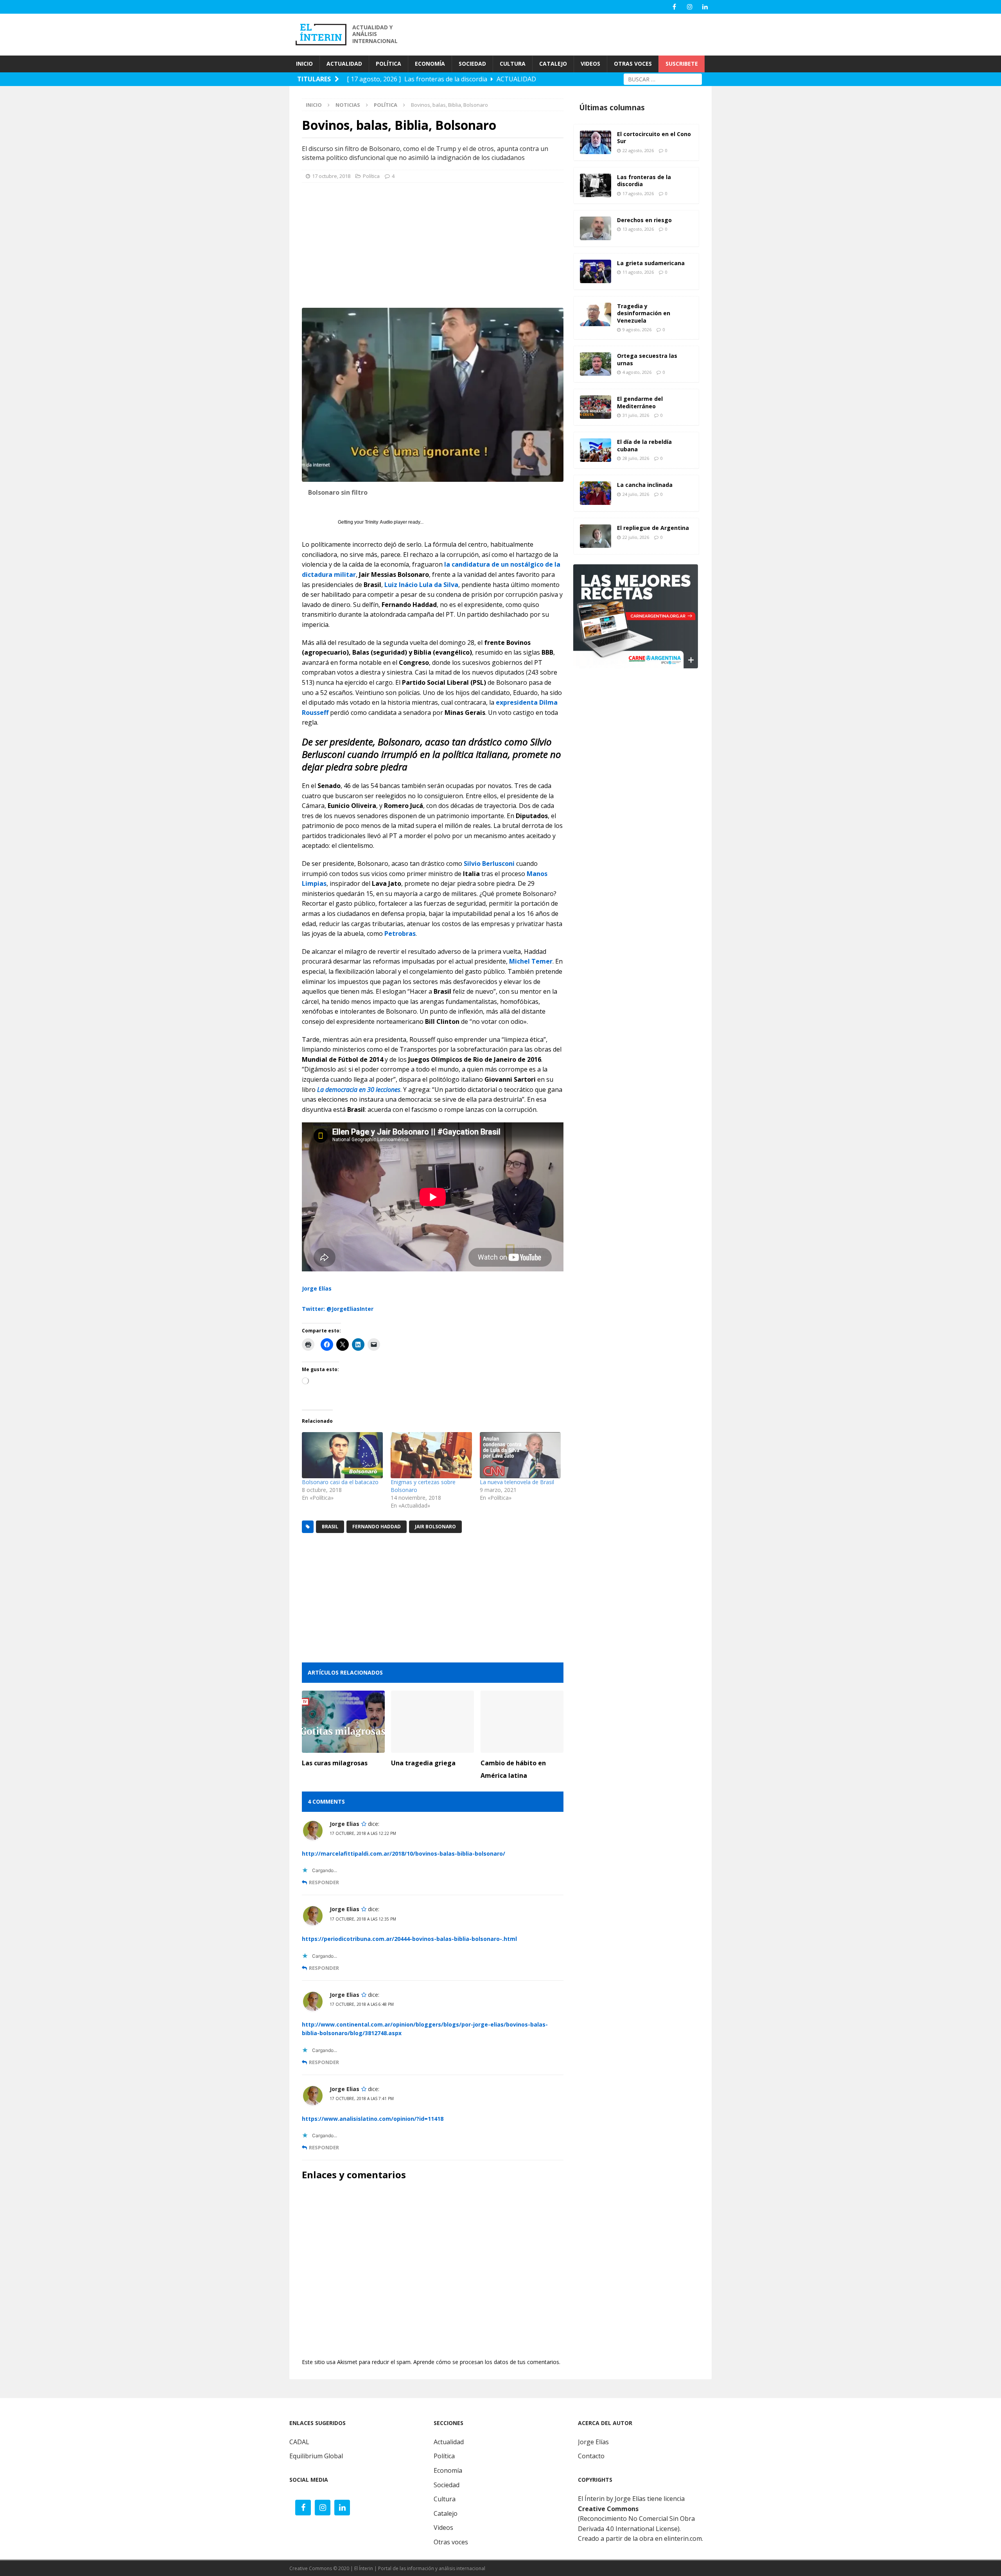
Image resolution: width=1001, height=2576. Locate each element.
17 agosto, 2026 (638, 193)
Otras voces (451, 2542)
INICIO (304, 64)
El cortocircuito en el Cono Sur (654, 137)
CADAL (299, 2442)
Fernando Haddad (377, 1527)
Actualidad (449, 2442)
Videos (443, 2528)
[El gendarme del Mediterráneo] (596, 407)
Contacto (591, 2456)
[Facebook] (674, 7)
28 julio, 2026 (636, 458)
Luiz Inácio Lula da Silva (421, 585)
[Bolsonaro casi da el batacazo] (342, 1455)
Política (371, 176)
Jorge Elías (317, 1288)
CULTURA (513, 64)
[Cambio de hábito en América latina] (522, 1722)
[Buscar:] (663, 78)
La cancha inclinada (645, 485)
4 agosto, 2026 (637, 372)
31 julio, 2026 (636, 415)
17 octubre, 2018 (331, 176)
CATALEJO (553, 64)
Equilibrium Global (316, 2456)
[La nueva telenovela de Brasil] (520, 1455)
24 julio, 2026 (636, 494)
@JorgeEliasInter (350, 1309)
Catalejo (446, 2513)
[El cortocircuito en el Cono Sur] (596, 142)
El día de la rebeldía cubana (644, 445)
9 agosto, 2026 (637, 329)
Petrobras (400, 933)
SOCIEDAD (472, 64)
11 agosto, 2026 (638, 272)
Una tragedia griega (423, 1763)
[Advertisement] (571, 34)
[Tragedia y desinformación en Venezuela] (596, 314)
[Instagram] (690, 7)
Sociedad (447, 2485)
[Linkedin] (705, 7)
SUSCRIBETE (682, 64)
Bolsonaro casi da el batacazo (340, 1482)
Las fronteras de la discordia (644, 180)
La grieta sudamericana (651, 263)
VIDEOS (590, 64)
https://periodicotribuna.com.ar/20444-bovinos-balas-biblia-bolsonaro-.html (409, 1939)
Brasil (330, 1527)
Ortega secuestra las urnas (647, 359)
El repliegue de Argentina (653, 528)
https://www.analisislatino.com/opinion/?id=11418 (373, 2119)
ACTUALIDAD (344, 64)
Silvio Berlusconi (489, 863)
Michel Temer (531, 961)
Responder (324, 1882)
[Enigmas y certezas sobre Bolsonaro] (431, 1455)
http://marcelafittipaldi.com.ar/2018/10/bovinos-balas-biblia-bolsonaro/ (404, 1853)
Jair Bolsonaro (435, 1527)
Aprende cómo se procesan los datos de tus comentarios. (487, 2362)
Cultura (445, 2499)
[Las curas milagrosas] (343, 1722)
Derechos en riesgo (644, 220)
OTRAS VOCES (633, 64)
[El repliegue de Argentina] (596, 536)
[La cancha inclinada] (596, 493)
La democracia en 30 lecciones (359, 1090)
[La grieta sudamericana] (596, 271)
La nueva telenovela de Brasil (517, 1482)
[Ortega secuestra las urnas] (596, 364)
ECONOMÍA (430, 64)
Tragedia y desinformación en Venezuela (644, 313)
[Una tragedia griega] (432, 1722)
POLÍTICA (388, 64)
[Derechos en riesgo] (596, 228)
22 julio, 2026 (636, 537)
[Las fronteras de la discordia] (596, 185)
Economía (448, 2470)
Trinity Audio (379, 522)
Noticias (348, 105)
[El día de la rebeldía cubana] (596, 450)
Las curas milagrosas (335, 1763)
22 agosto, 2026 (638, 150)
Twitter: (313, 1309)
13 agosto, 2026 (638, 229)
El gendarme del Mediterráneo (640, 402)
